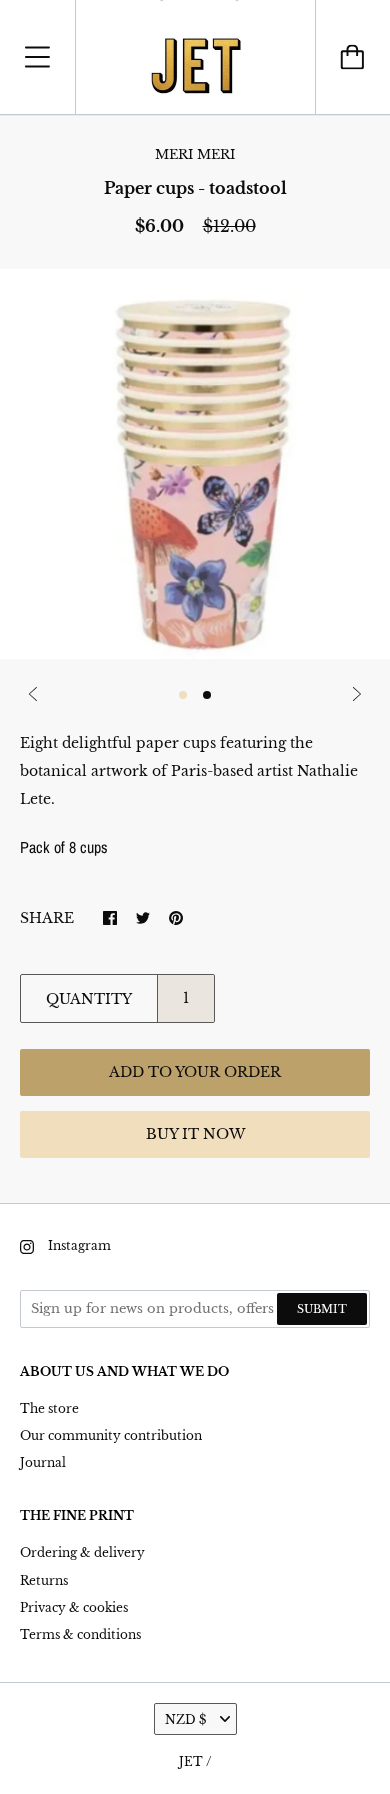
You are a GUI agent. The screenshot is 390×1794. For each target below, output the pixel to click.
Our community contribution (111, 1435)
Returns (44, 1580)
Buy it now (195, 1134)
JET (191, 1761)
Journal (43, 1462)
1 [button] (183, 695)
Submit (322, 1309)
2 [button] (207, 695)
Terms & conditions (80, 1634)
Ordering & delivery (82, 1552)
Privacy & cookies (74, 1607)
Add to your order (195, 1072)
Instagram (79, 1245)
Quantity (89, 999)
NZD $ (185, 1719)
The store (49, 1408)
